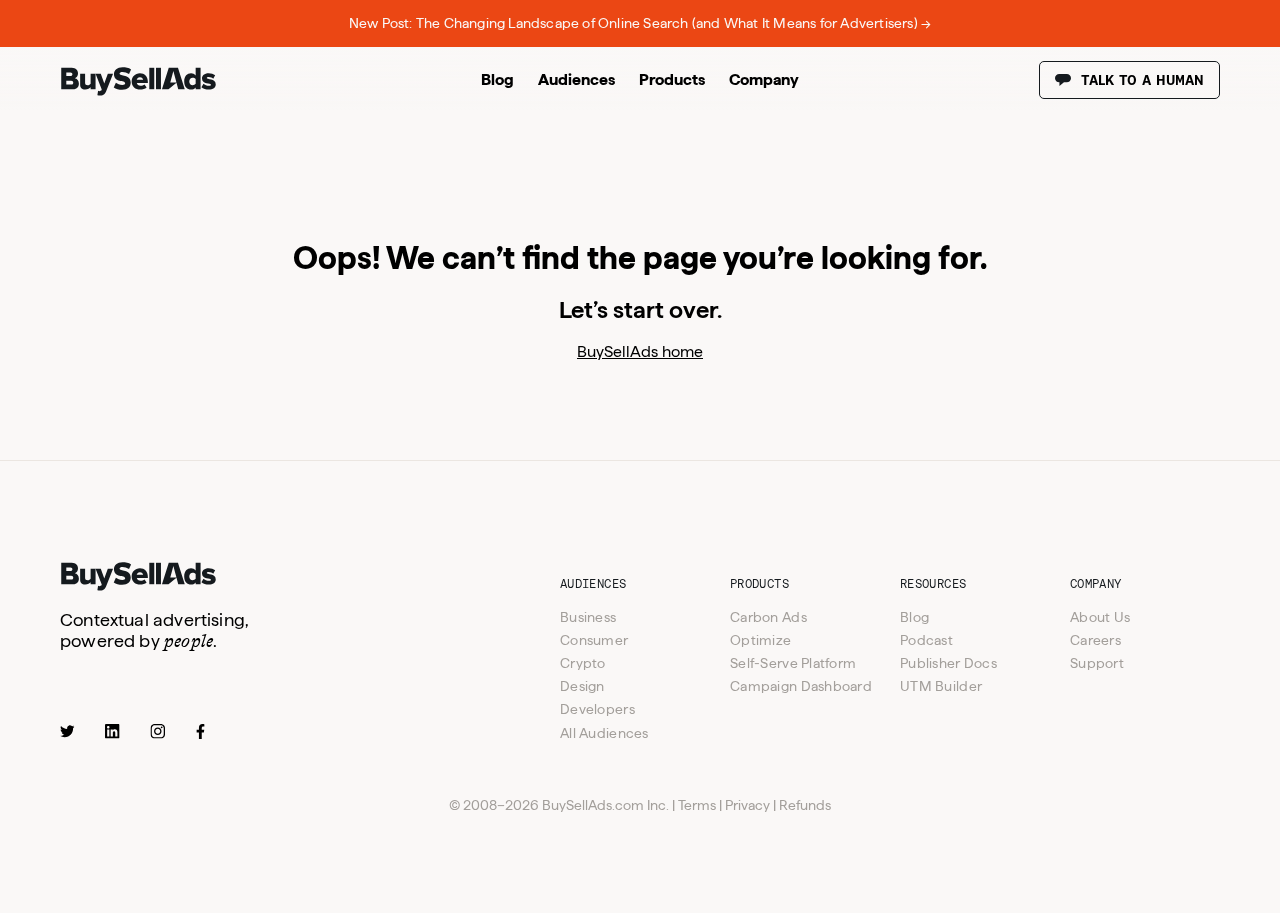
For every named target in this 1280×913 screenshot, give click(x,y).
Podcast (926, 640)
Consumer (594, 640)
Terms (697, 805)
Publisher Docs (948, 663)
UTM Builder (941, 686)
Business (588, 617)
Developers (597, 709)
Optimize (760, 640)
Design (582, 686)
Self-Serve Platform (793, 663)
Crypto (583, 663)
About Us (1100, 617)
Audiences (576, 79)
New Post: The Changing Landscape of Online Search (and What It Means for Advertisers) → (640, 23)
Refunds (805, 805)
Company (764, 79)
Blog (497, 79)
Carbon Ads (768, 617)
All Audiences (604, 733)
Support (1097, 663)
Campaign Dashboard (801, 686)
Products (672, 79)
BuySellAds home (640, 351)
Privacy (747, 805)
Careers (1095, 640)
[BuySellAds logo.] (138, 91)
